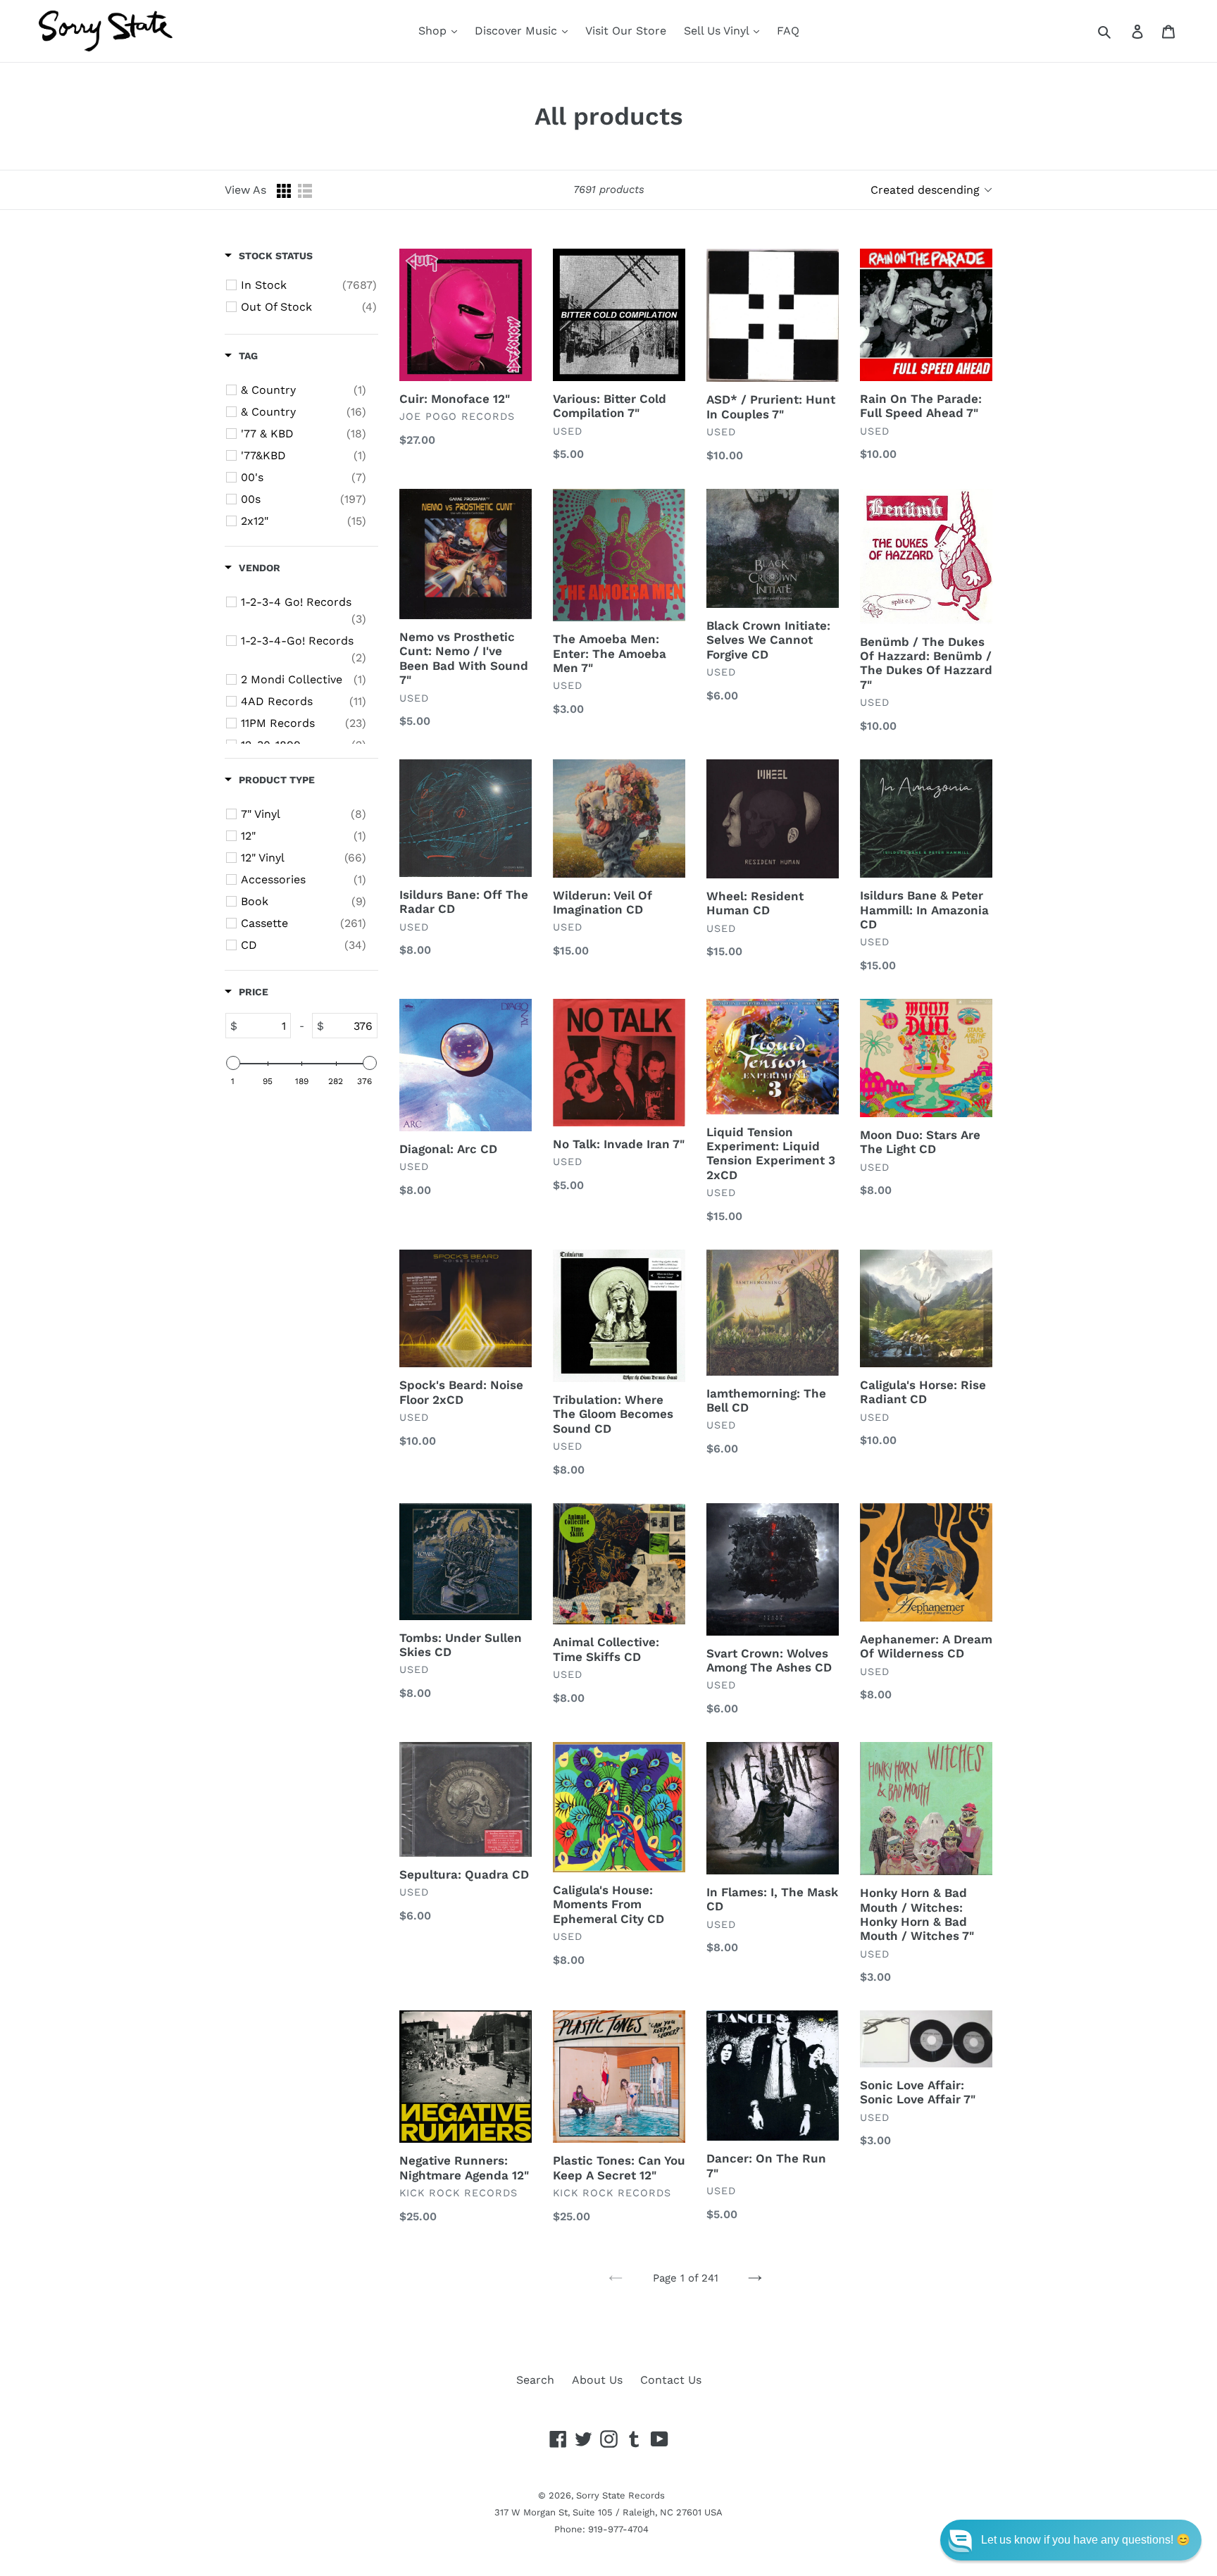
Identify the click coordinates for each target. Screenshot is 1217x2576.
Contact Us (671, 2380)
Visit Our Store (626, 31)
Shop (434, 31)
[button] (1071, 2540)
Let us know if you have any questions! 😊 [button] (1086, 2540)
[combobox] (1120, 31)
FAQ (788, 31)
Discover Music (518, 31)
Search (535, 2380)
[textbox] (264, 1026)
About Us (597, 2380)
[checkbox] (309, 285)
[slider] (233, 1063)
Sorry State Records (620, 2495)
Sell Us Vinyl (718, 31)
